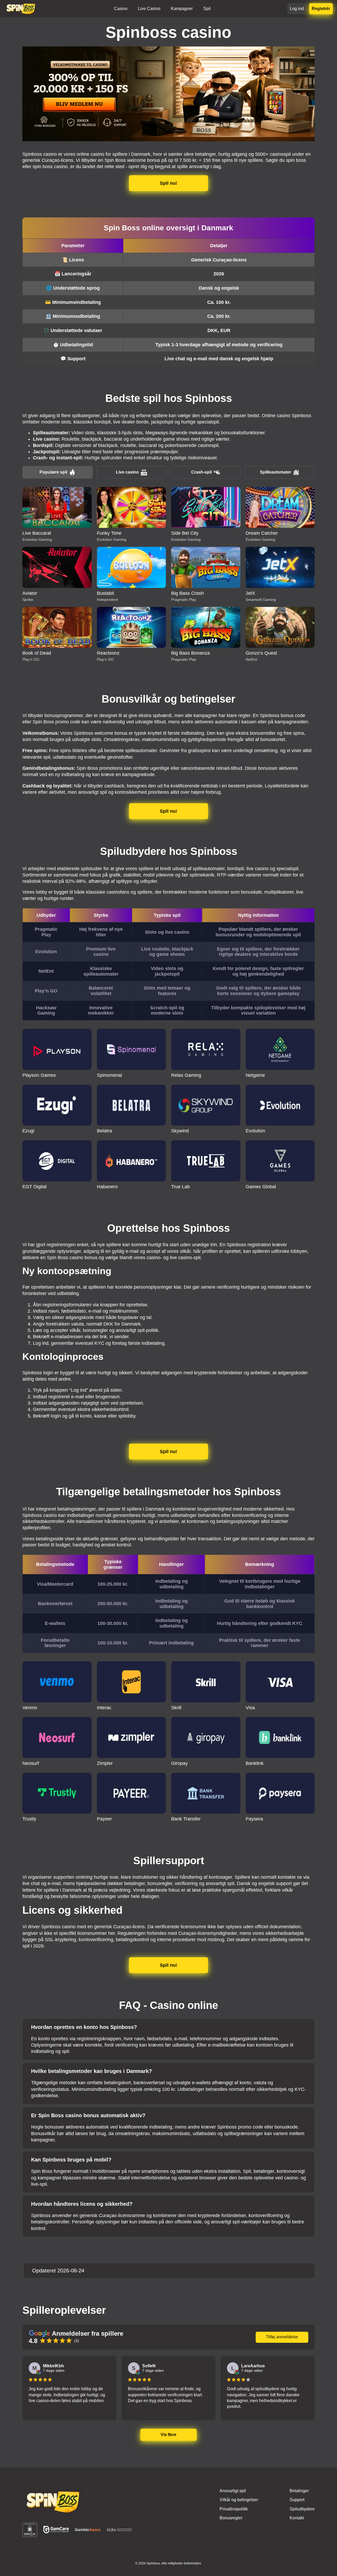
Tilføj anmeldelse (282, 2337)
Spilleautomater (276, 472)
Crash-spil (201, 472)
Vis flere (169, 2435)
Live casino (127, 472)
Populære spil (53, 472)
